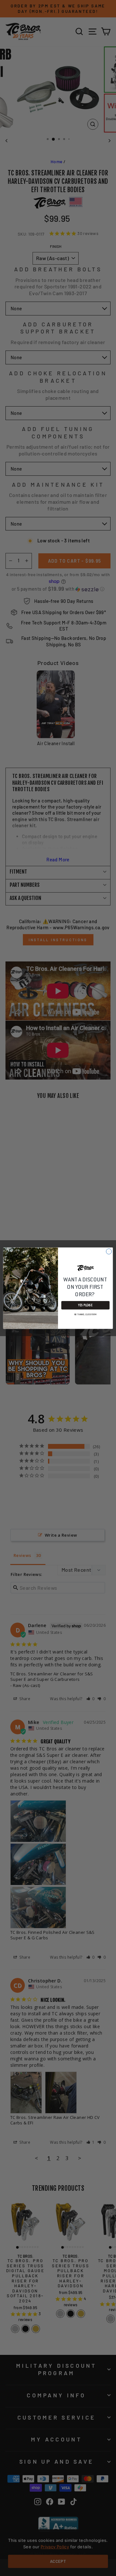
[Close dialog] (109, 1251)
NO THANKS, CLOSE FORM (86, 1314)
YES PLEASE (85, 1305)
